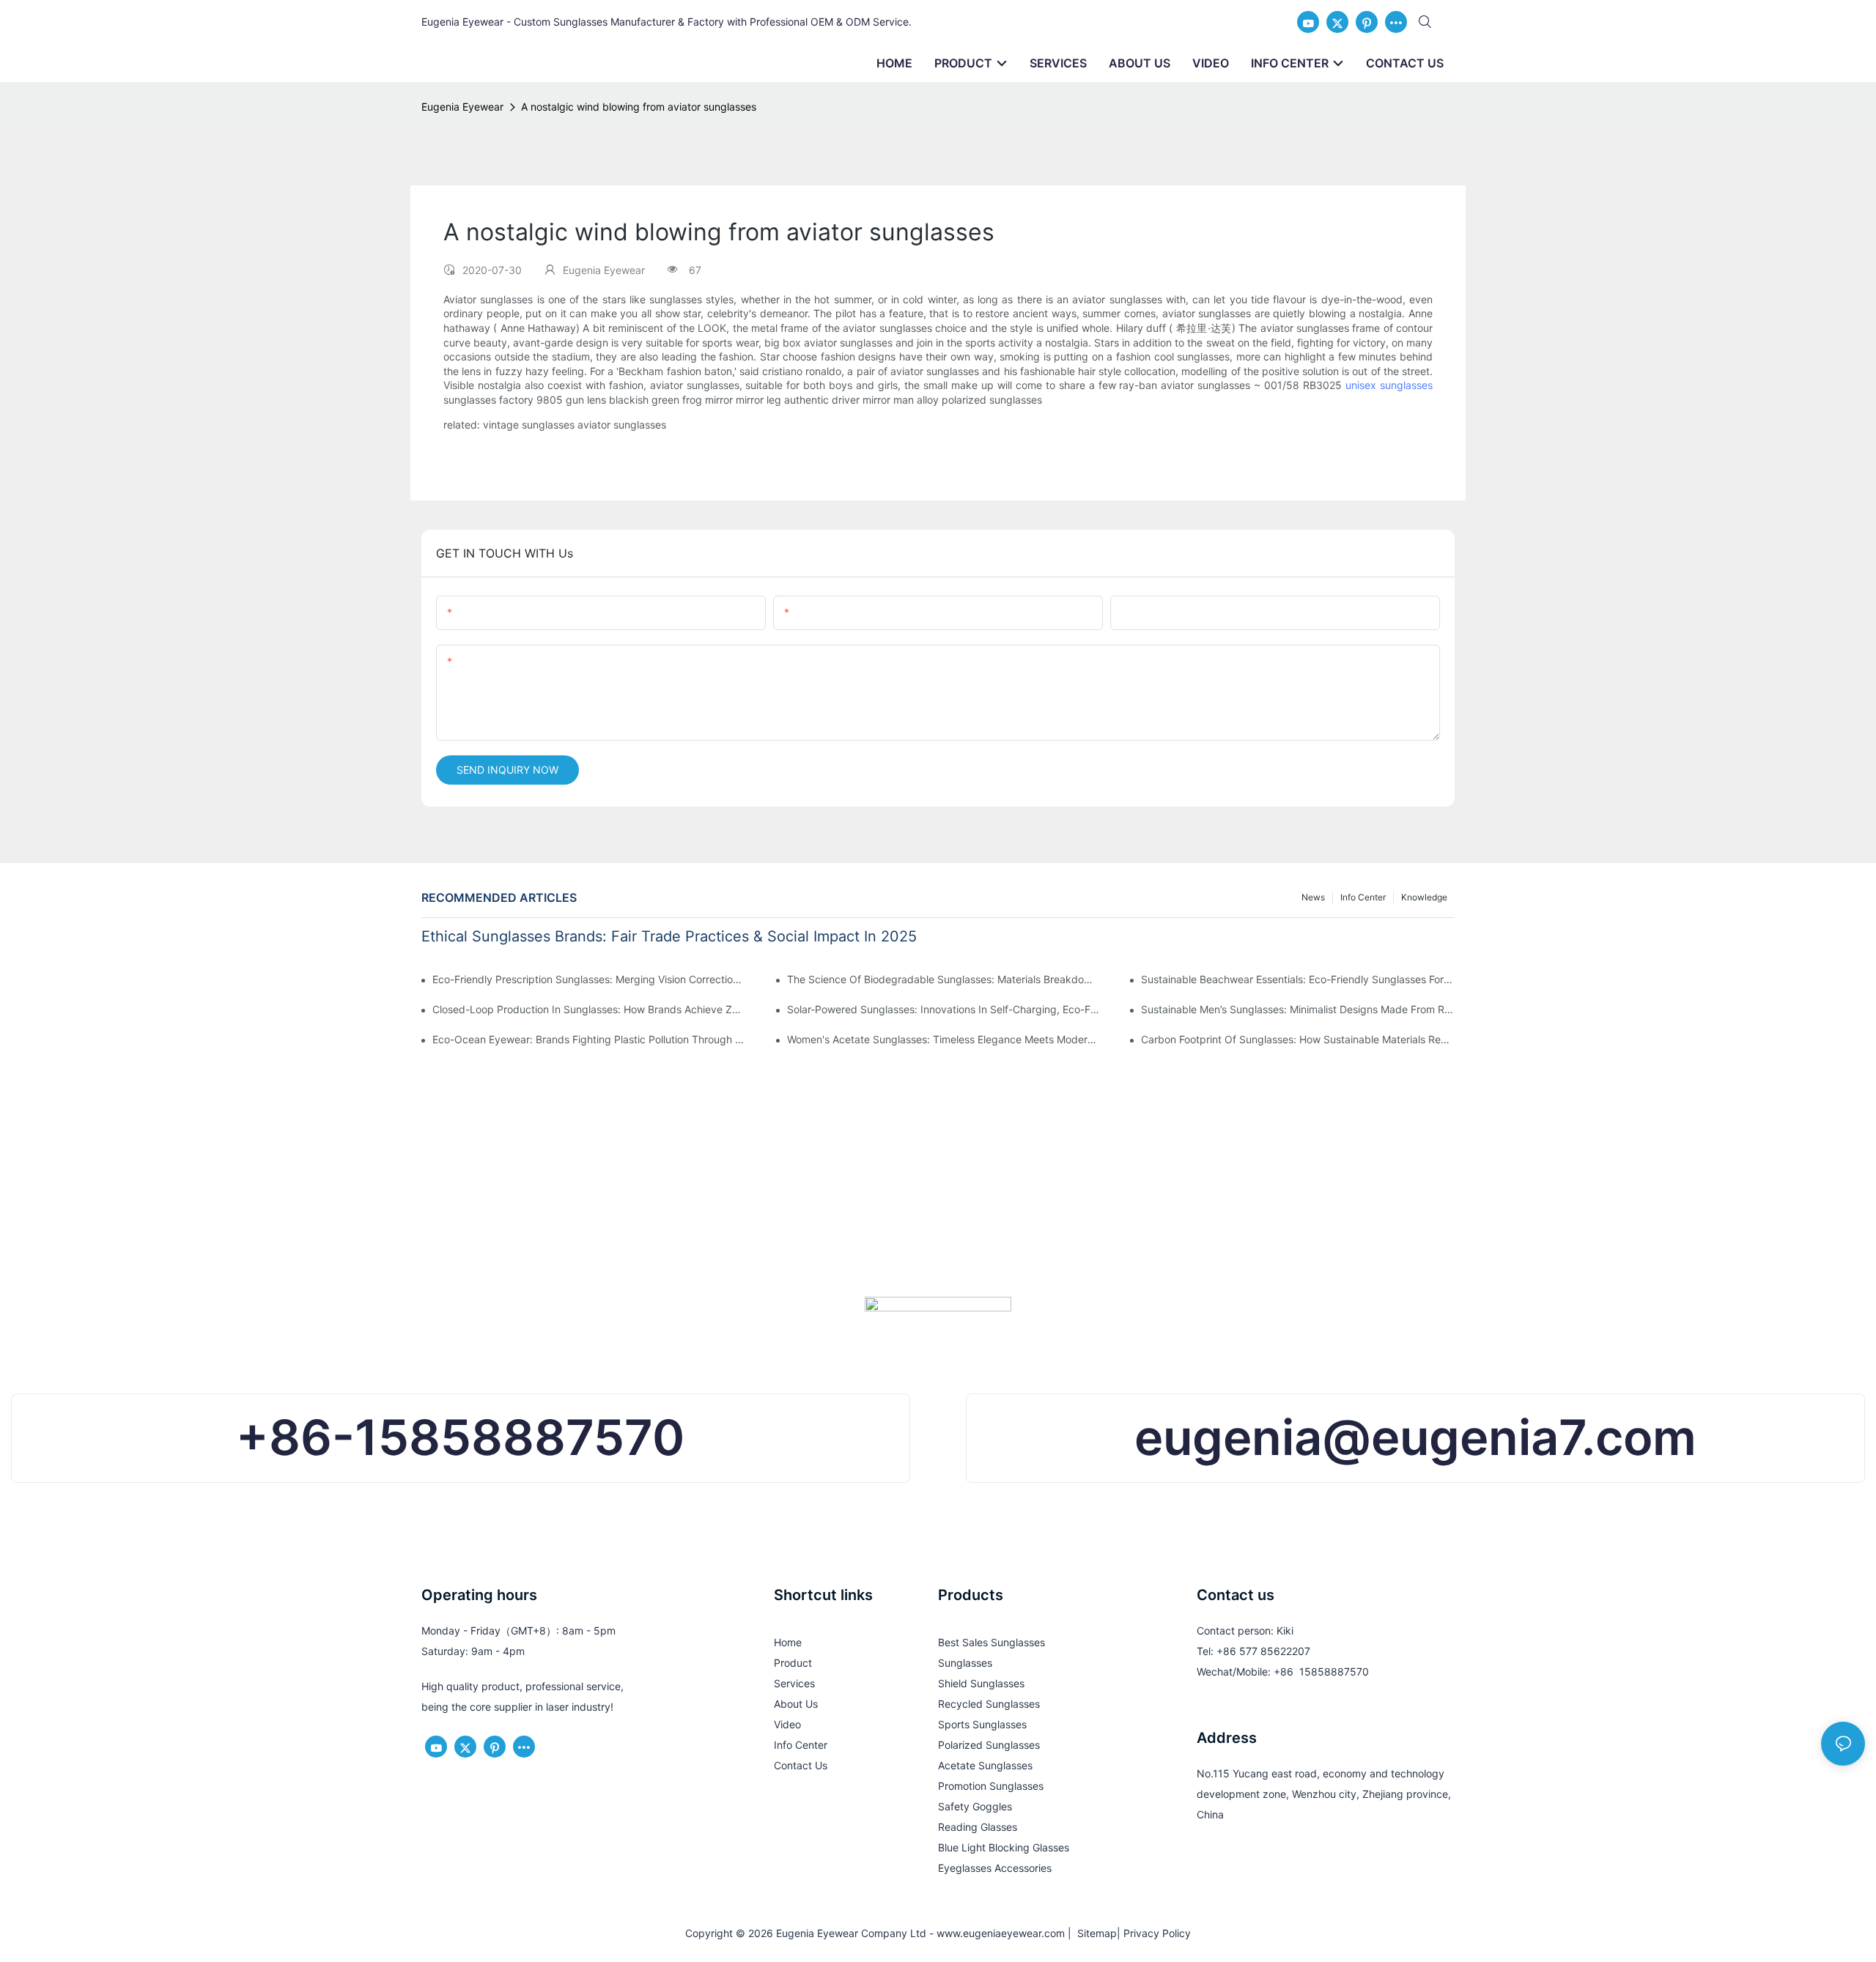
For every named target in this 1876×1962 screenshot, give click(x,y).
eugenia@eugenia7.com (1415, 1437)
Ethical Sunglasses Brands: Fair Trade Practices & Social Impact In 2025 (669, 936)
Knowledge (1424, 897)
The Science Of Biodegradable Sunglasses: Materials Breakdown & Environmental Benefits (944, 979)
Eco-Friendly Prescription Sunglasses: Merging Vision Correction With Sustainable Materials (589, 979)
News (1313, 897)
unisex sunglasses (1389, 385)
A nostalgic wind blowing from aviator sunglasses (639, 107)
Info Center (1363, 897)
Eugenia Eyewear (462, 107)
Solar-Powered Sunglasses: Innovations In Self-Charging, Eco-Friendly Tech (944, 1009)
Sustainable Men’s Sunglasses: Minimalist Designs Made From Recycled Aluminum (1298, 1009)
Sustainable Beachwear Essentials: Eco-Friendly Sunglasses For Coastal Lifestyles (1298, 979)
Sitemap (1094, 1933)
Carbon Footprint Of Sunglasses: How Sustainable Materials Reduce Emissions (1298, 1039)
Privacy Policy (1157, 1933)
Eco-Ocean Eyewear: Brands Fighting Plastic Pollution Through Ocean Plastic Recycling (589, 1039)
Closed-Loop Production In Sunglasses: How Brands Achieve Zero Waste (589, 1009)
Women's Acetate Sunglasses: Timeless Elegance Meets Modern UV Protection (944, 1039)
